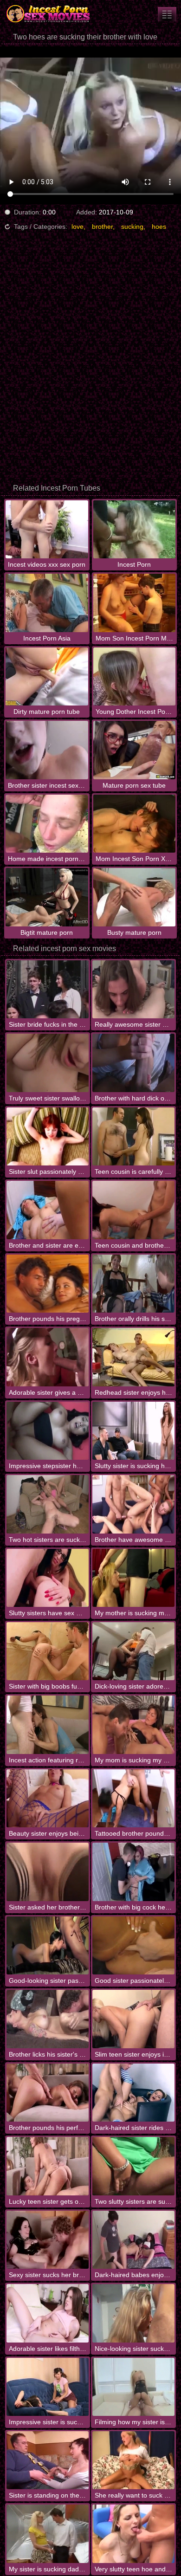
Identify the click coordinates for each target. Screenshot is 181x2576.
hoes (159, 227)
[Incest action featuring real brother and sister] (48, 1725)
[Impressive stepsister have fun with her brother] (48, 1431)
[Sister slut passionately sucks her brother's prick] (48, 1136)
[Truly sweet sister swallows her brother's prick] (48, 1063)
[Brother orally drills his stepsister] (133, 1284)
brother (102, 227)
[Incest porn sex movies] (56, 14)
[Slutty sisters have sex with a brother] (48, 1578)
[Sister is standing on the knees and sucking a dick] (48, 2460)
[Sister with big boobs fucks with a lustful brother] (48, 1651)
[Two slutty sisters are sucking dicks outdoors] (133, 2166)
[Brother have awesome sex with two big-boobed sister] (133, 1504)
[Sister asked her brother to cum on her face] (48, 1872)
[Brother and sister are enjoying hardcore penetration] (48, 1210)
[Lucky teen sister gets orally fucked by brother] (48, 2166)
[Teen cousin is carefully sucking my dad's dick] (133, 1136)
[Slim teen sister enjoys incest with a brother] (133, 2019)
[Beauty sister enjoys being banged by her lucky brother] (48, 1798)
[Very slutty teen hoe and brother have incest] (133, 2534)
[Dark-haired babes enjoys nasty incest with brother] (133, 2240)
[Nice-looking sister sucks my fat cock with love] (133, 2313)
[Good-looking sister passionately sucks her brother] (48, 1945)
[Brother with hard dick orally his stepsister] (133, 1063)
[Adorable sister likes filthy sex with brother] (48, 2313)
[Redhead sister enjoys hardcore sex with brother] (133, 1357)
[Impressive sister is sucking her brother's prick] (48, 2387)
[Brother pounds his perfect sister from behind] (48, 2093)
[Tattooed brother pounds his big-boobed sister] (133, 1798)
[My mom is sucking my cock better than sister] (133, 1725)
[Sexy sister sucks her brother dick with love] (48, 2240)
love (78, 227)
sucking (132, 227)
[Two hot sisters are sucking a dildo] (48, 1504)
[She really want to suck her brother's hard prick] (133, 2460)
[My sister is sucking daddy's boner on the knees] (48, 2534)
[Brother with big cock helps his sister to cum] (133, 1872)
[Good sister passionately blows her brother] (133, 1945)
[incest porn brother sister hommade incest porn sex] (167, 14)
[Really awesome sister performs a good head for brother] (133, 989)
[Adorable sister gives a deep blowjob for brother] (48, 1357)
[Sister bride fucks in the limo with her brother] (48, 989)
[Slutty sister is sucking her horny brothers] (133, 1431)
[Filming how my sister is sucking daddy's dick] (133, 2387)
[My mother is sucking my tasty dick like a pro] (133, 1578)
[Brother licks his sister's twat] (48, 2019)
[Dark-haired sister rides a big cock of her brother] (133, 2093)
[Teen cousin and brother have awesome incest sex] (133, 1210)
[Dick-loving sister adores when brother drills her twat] (133, 1651)
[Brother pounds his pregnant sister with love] (48, 1284)
